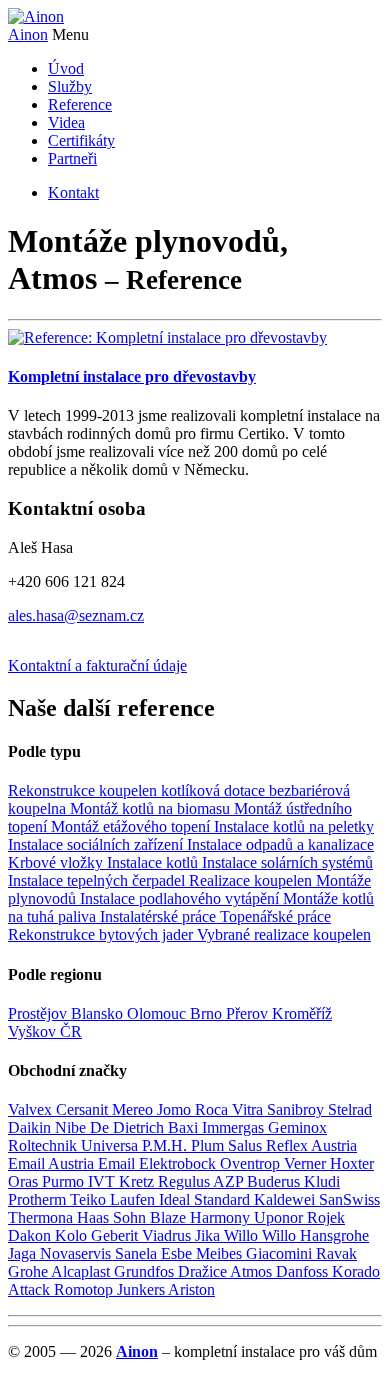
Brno (208, 1013)
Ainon (28, 34)
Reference (80, 104)
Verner (307, 1163)
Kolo (73, 1235)
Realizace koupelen (252, 880)
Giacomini (281, 1253)
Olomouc (158, 1013)
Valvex (32, 1109)
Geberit (116, 1235)
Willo (243, 1235)
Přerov (249, 1013)
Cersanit (84, 1109)
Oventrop (252, 1163)
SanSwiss (349, 1199)
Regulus (185, 1181)
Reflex (288, 1145)
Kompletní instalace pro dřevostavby (132, 376)
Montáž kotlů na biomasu (152, 808)
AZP (230, 1181)
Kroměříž (302, 1013)
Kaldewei (286, 1199)
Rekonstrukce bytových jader (102, 934)
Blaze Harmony (202, 1217)
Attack (31, 1289)
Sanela (138, 1253)
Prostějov (39, 1013)
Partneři (72, 158)
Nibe (72, 1127)
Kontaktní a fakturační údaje (97, 665)
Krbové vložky (57, 862)
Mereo (134, 1109)
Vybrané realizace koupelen (284, 934)
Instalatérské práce (160, 916)
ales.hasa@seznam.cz (76, 615)
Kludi (322, 1181)
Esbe (178, 1253)
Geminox (297, 1127)
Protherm (39, 1199)
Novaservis (77, 1253)
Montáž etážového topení (132, 826)
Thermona (42, 1217)
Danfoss (304, 1271)
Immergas (235, 1127)
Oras (25, 1181)
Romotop (85, 1289)
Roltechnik (44, 1145)
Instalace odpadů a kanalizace (280, 844)
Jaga (24, 1253)
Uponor (280, 1217)
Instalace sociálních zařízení (97, 844)
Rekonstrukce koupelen (84, 790)
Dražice (204, 1271)
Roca (213, 1109)
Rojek (326, 1217)
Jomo (176, 1109)
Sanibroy (297, 1109)
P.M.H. (166, 1145)
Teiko (90, 1199)
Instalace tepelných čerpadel (98, 880)
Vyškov (34, 1031)
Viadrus (168, 1235)
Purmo (65, 1181)
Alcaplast (82, 1271)
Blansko (99, 1013)
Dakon (31, 1235)
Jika (209, 1235)
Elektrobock (179, 1163)
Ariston (191, 1289)
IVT (103, 1181)
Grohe (29, 1271)
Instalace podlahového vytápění (181, 898)
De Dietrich (129, 1127)
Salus (247, 1145)
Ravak (336, 1253)
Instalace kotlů (154, 862)
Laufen (134, 1199)
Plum (209, 1145)
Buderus (275, 1181)
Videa (66, 122)
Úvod (66, 68)
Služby (70, 86)
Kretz (138, 1181)
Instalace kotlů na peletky (294, 826)
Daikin (31, 1127)
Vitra (249, 1109)
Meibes (221, 1253)
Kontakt (73, 192)
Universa (111, 1145)
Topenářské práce (275, 916)
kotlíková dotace (215, 790)
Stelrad (350, 1109)
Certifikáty (81, 140)
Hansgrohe (334, 1235)
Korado (356, 1271)
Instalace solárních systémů (287, 862)
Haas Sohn (113, 1217)
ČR (71, 1031)
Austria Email (93, 1163)
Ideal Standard (206, 1199)
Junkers (142, 1289)
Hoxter (352, 1163)
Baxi (185, 1127)
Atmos (253, 1271)
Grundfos (146, 1271)
